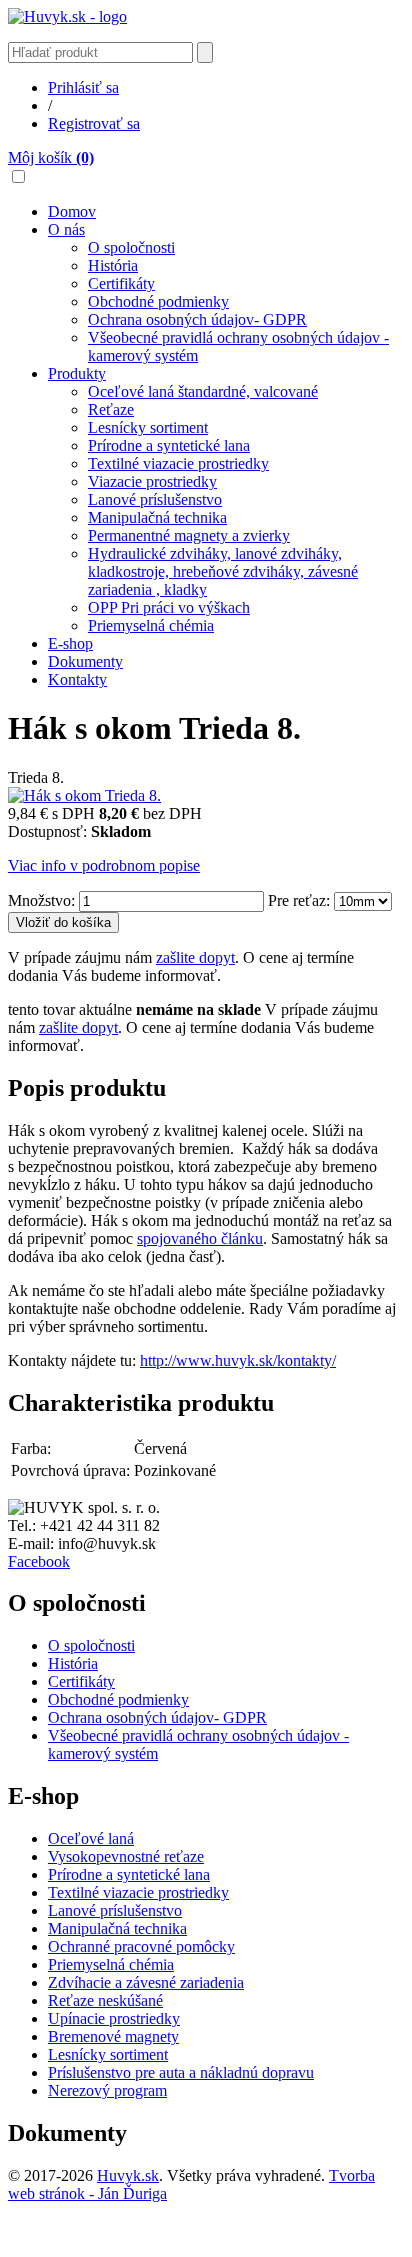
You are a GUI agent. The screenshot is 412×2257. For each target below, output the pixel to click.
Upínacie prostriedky (114, 2018)
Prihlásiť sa (83, 87)
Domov (72, 211)
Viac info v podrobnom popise (104, 865)
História (113, 265)
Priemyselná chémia (151, 625)
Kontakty (77, 679)
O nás (66, 229)
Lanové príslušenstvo (155, 499)
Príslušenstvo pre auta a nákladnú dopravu (181, 2072)
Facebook (39, 1561)
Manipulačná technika (157, 517)
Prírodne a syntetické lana (169, 445)
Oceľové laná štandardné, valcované (203, 391)
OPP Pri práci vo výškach (169, 607)
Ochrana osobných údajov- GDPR (197, 319)
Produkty (77, 373)
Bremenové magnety (113, 2036)
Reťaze (111, 409)
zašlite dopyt (195, 957)
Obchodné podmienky (158, 301)
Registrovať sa (94, 123)
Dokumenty (85, 661)
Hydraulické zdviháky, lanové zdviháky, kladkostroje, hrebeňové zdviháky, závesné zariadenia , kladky (223, 571)
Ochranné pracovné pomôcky (141, 1946)
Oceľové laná (91, 1838)
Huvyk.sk (128, 2175)
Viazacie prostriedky (152, 481)
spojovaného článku (200, 1238)
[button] (18, 176)
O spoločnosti (131, 247)
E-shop (70, 643)
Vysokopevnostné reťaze (126, 1856)
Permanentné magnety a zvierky (189, 535)
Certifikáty (121, 283)
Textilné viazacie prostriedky (178, 463)
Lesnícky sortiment (148, 427)
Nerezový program (107, 2090)
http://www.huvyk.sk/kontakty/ (238, 1360)
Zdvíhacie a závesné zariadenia (146, 1982)
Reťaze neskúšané (105, 2000)
